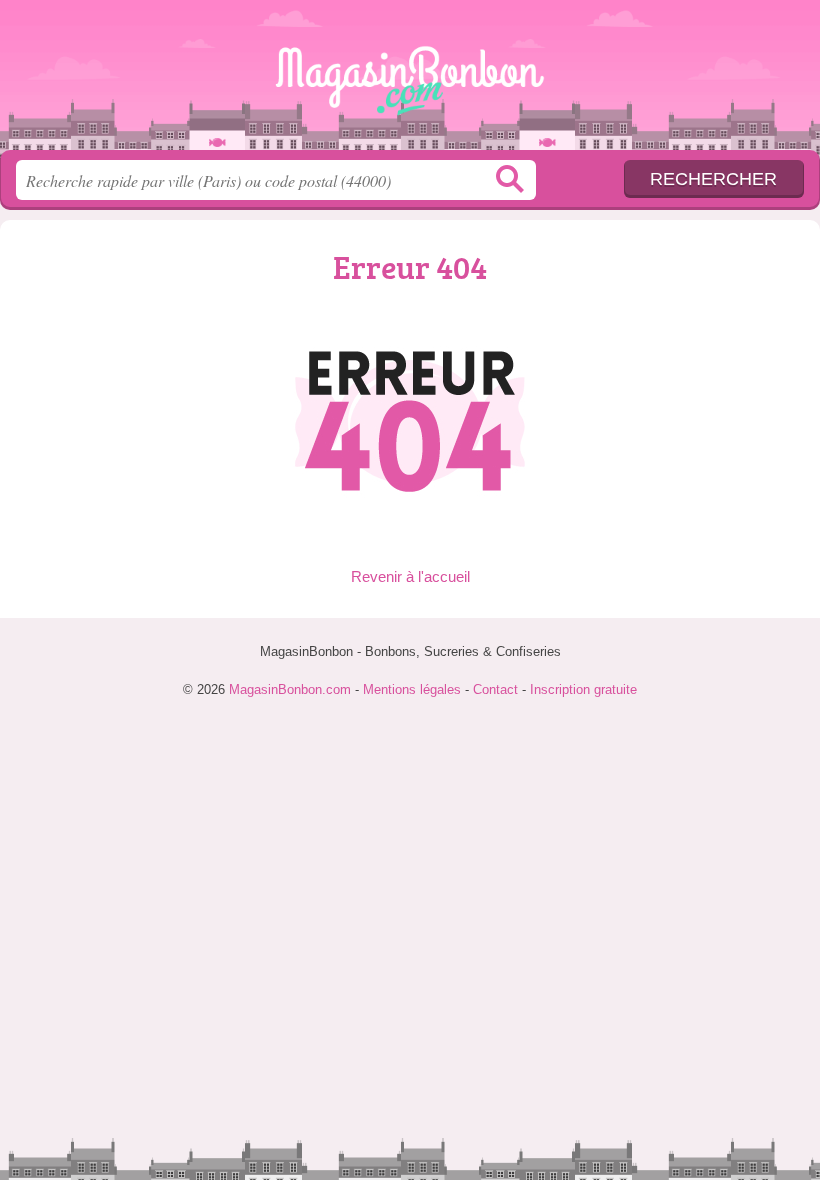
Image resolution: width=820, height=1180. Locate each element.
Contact (495, 689)
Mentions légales (412, 689)
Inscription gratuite (583, 689)
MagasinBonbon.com (410, 82)
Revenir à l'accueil (410, 576)
